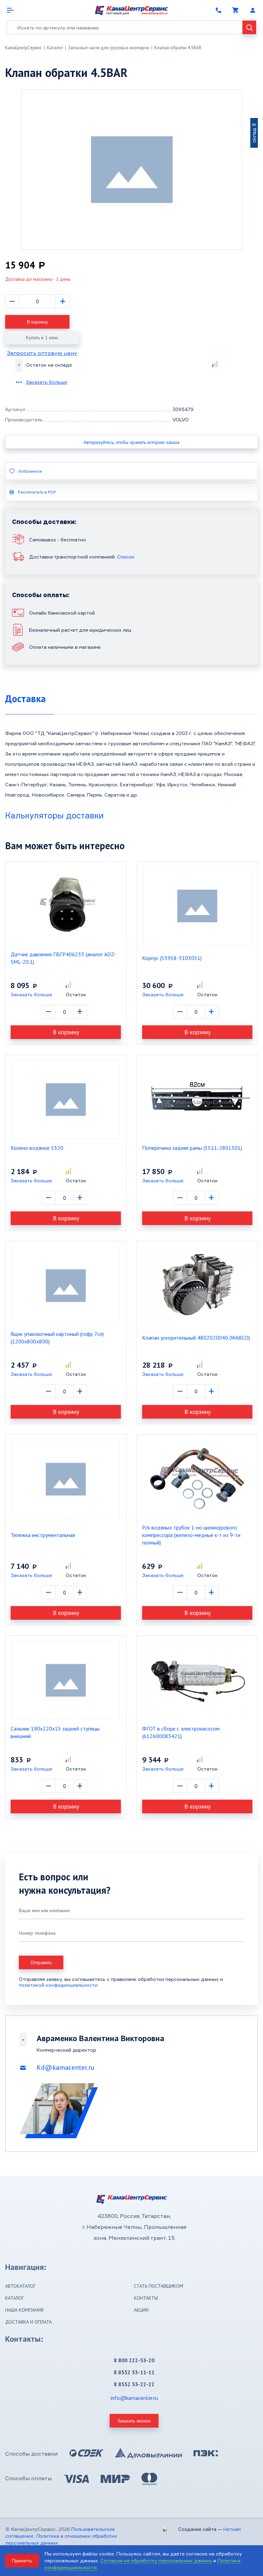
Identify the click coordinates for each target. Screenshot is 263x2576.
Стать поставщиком (159, 2286)
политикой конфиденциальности (58, 1985)
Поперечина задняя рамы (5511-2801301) (192, 1148)
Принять (22, 2560)
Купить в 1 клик (42, 338)
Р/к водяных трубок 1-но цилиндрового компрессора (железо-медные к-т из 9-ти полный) (191, 1535)
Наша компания (24, 2310)
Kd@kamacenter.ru (66, 2067)
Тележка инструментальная (43, 1535)
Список (126, 557)
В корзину (37, 322)
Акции (141, 2310)
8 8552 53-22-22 (134, 2384)
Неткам (232, 2529)
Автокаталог (20, 2286)
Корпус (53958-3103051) (172, 958)
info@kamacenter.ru (134, 2398)
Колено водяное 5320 (37, 1148)
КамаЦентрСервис (23, 48)
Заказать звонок (134, 2421)
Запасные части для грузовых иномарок (109, 48)
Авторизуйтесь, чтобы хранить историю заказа (131, 442)
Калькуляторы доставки (54, 815)
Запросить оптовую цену (42, 353)
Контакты (146, 2298)
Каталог (55, 48)
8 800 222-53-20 (134, 2360)
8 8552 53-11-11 (134, 2372)
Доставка (25, 699)
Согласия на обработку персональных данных (156, 2560)
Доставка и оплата (28, 2322)
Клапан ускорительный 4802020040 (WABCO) (196, 1338)
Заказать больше (46, 382)
